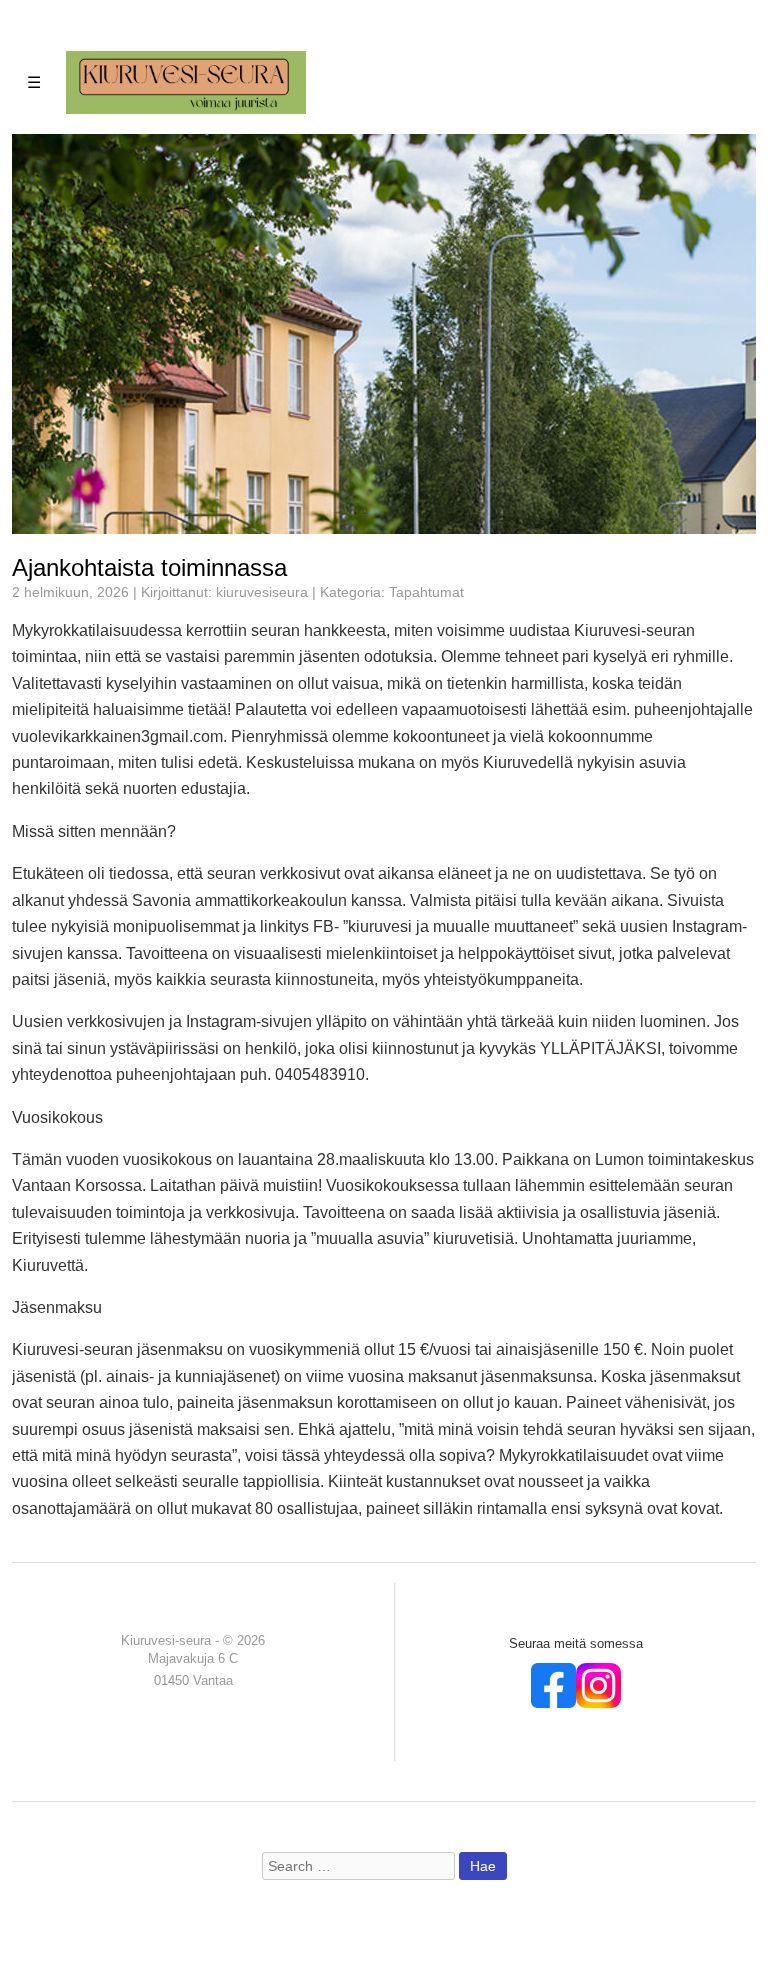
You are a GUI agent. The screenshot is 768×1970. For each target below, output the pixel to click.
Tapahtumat (426, 592)
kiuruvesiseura (262, 592)
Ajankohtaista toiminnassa (149, 567)
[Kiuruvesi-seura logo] (186, 82)
